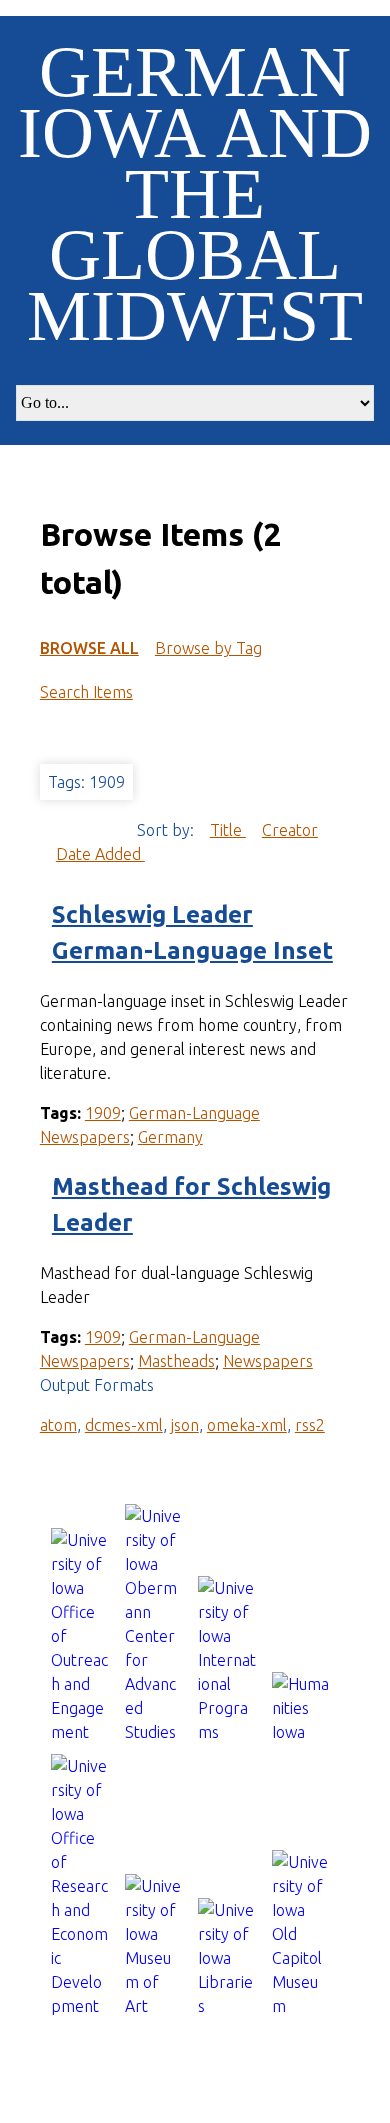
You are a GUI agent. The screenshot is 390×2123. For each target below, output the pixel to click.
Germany (170, 1137)
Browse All (89, 648)
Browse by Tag (208, 648)
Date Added (100, 854)
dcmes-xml (124, 1425)
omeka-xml (247, 1425)
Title (228, 830)
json (185, 1425)
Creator (290, 830)
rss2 (310, 1425)
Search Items (86, 692)
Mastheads (176, 1361)
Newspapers (268, 1361)
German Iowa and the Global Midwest (195, 194)
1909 (103, 1113)
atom (58, 1425)
